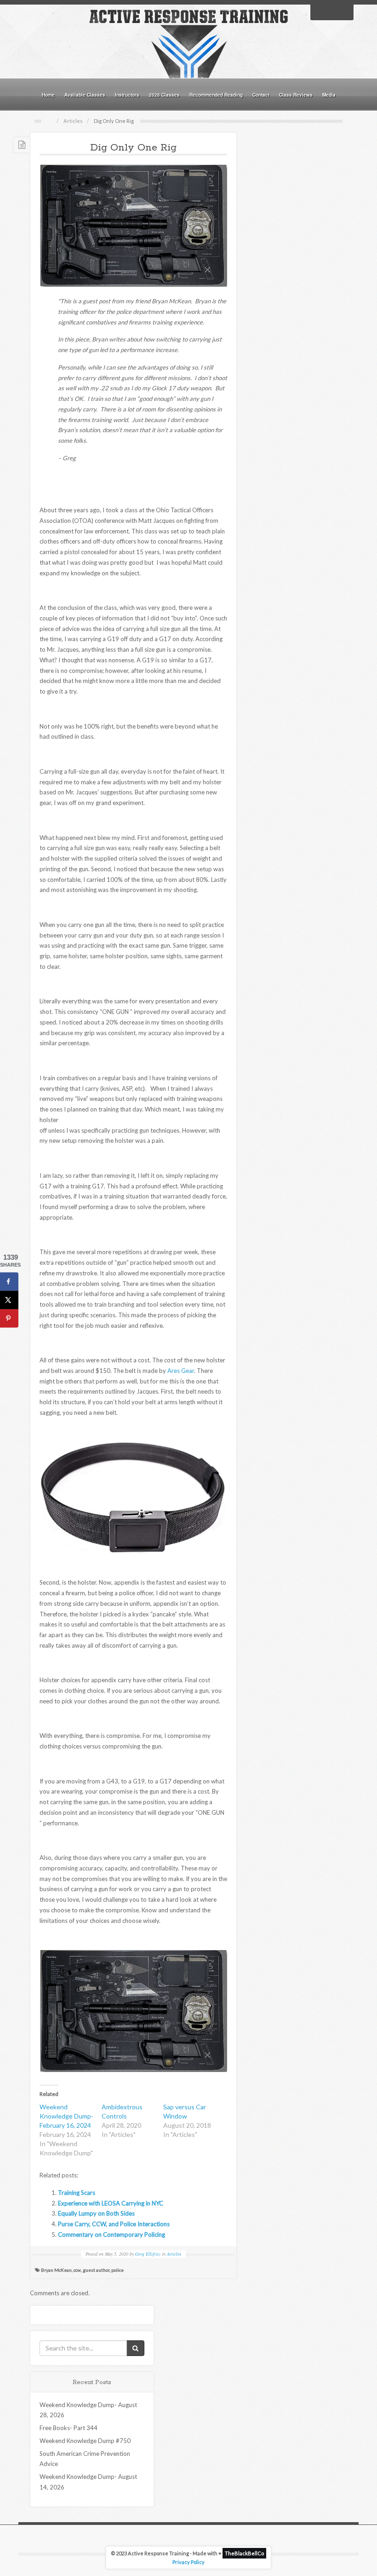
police (117, 2270)
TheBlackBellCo (244, 2553)
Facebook (320, 12)
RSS (344, 12)
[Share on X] (9, 1300)
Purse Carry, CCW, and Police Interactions (114, 2224)
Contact (261, 95)
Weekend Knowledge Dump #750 (85, 2441)
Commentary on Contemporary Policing (111, 2234)
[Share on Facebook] (9, 1282)
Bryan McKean (56, 2270)
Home (48, 95)
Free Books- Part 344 (69, 2428)
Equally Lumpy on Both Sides (96, 2213)
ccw (77, 2270)
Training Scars (77, 2193)
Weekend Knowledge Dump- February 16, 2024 (66, 2116)
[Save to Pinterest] (9, 1319)
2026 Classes (164, 95)
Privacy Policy (188, 2562)
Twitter (332, 12)
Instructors (127, 95)
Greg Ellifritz (148, 2254)
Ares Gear (181, 1371)
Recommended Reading (216, 95)
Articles (73, 121)
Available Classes (85, 95)
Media (329, 95)
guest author (96, 2270)
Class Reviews (296, 95)
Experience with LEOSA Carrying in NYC (111, 2203)
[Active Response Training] (188, 43)
